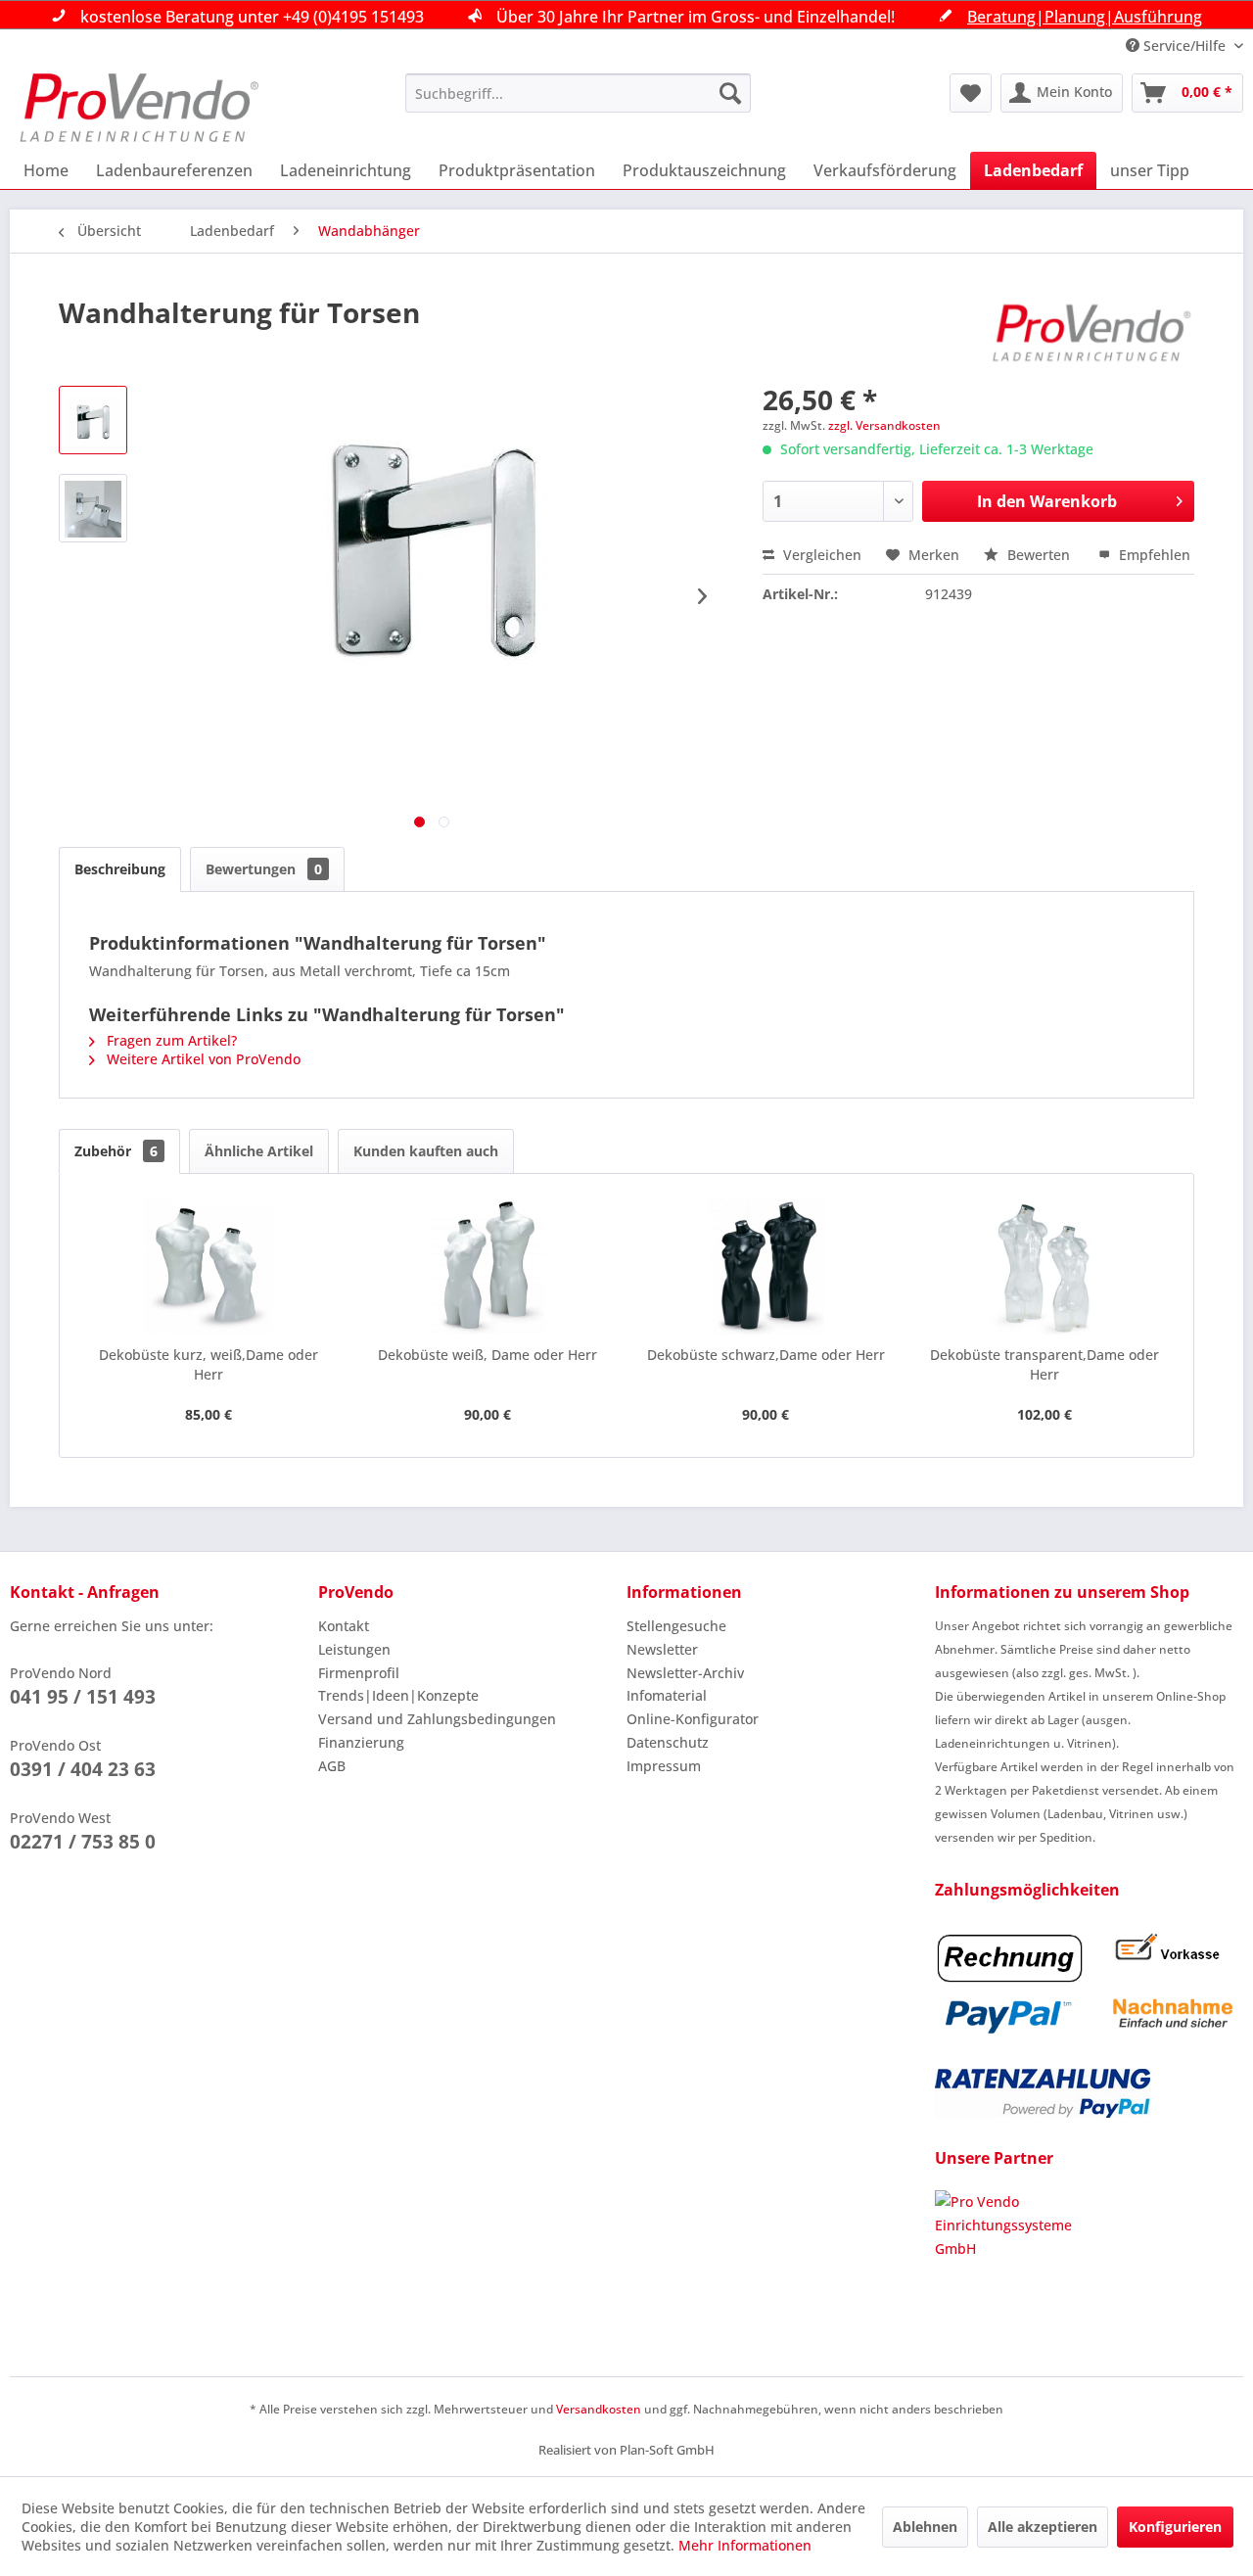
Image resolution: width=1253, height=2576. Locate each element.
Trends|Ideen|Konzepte (398, 1695)
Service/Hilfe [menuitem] (1184, 46)
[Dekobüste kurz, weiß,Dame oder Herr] (209, 1267)
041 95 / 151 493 (83, 1697)
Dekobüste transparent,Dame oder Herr (1044, 1364)
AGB (332, 1766)
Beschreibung (120, 869)
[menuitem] (578, 93)
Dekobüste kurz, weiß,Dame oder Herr (209, 1364)
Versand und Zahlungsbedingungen (437, 1719)
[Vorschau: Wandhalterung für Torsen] (93, 420)
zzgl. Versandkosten (884, 425)
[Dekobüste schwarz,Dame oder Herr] (766, 1267)
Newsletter (662, 1649)
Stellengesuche (676, 1626)
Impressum (664, 1766)
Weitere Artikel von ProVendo (202, 1059)
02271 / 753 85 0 (83, 1842)
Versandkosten (599, 2409)
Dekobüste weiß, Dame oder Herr (487, 1355)
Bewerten (1039, 555)
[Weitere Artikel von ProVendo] (1092, 332)
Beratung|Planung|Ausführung (1085, 17)
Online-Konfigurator (693, 1719)
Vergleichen (820, 555)
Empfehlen (1153, 555)
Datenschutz (668, 1742)
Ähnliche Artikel (259, 1151)
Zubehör (116, 1151)
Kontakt (344, 1626)
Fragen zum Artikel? (170, 1040)
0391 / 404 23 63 (83, 1769)
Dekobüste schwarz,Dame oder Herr (766, 1355)
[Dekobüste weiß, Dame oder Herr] (488, 1267)
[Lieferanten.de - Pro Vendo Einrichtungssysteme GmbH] (1089, 2264)
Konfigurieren (1175, 2527)
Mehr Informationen (745, 2545)
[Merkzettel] (971, 93)
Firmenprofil (359, 1673)
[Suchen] (730, 93)
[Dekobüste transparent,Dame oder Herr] (1045, 1267)
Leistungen (354, 1649)
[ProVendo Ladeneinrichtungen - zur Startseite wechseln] (139, 108)
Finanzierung (361, 1742)
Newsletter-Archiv (685, 1673)
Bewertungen (264, 869)
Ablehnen (925, 2527)
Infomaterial (667, 1695)
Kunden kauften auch (426, 1151)
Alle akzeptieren (1043, 2527)
